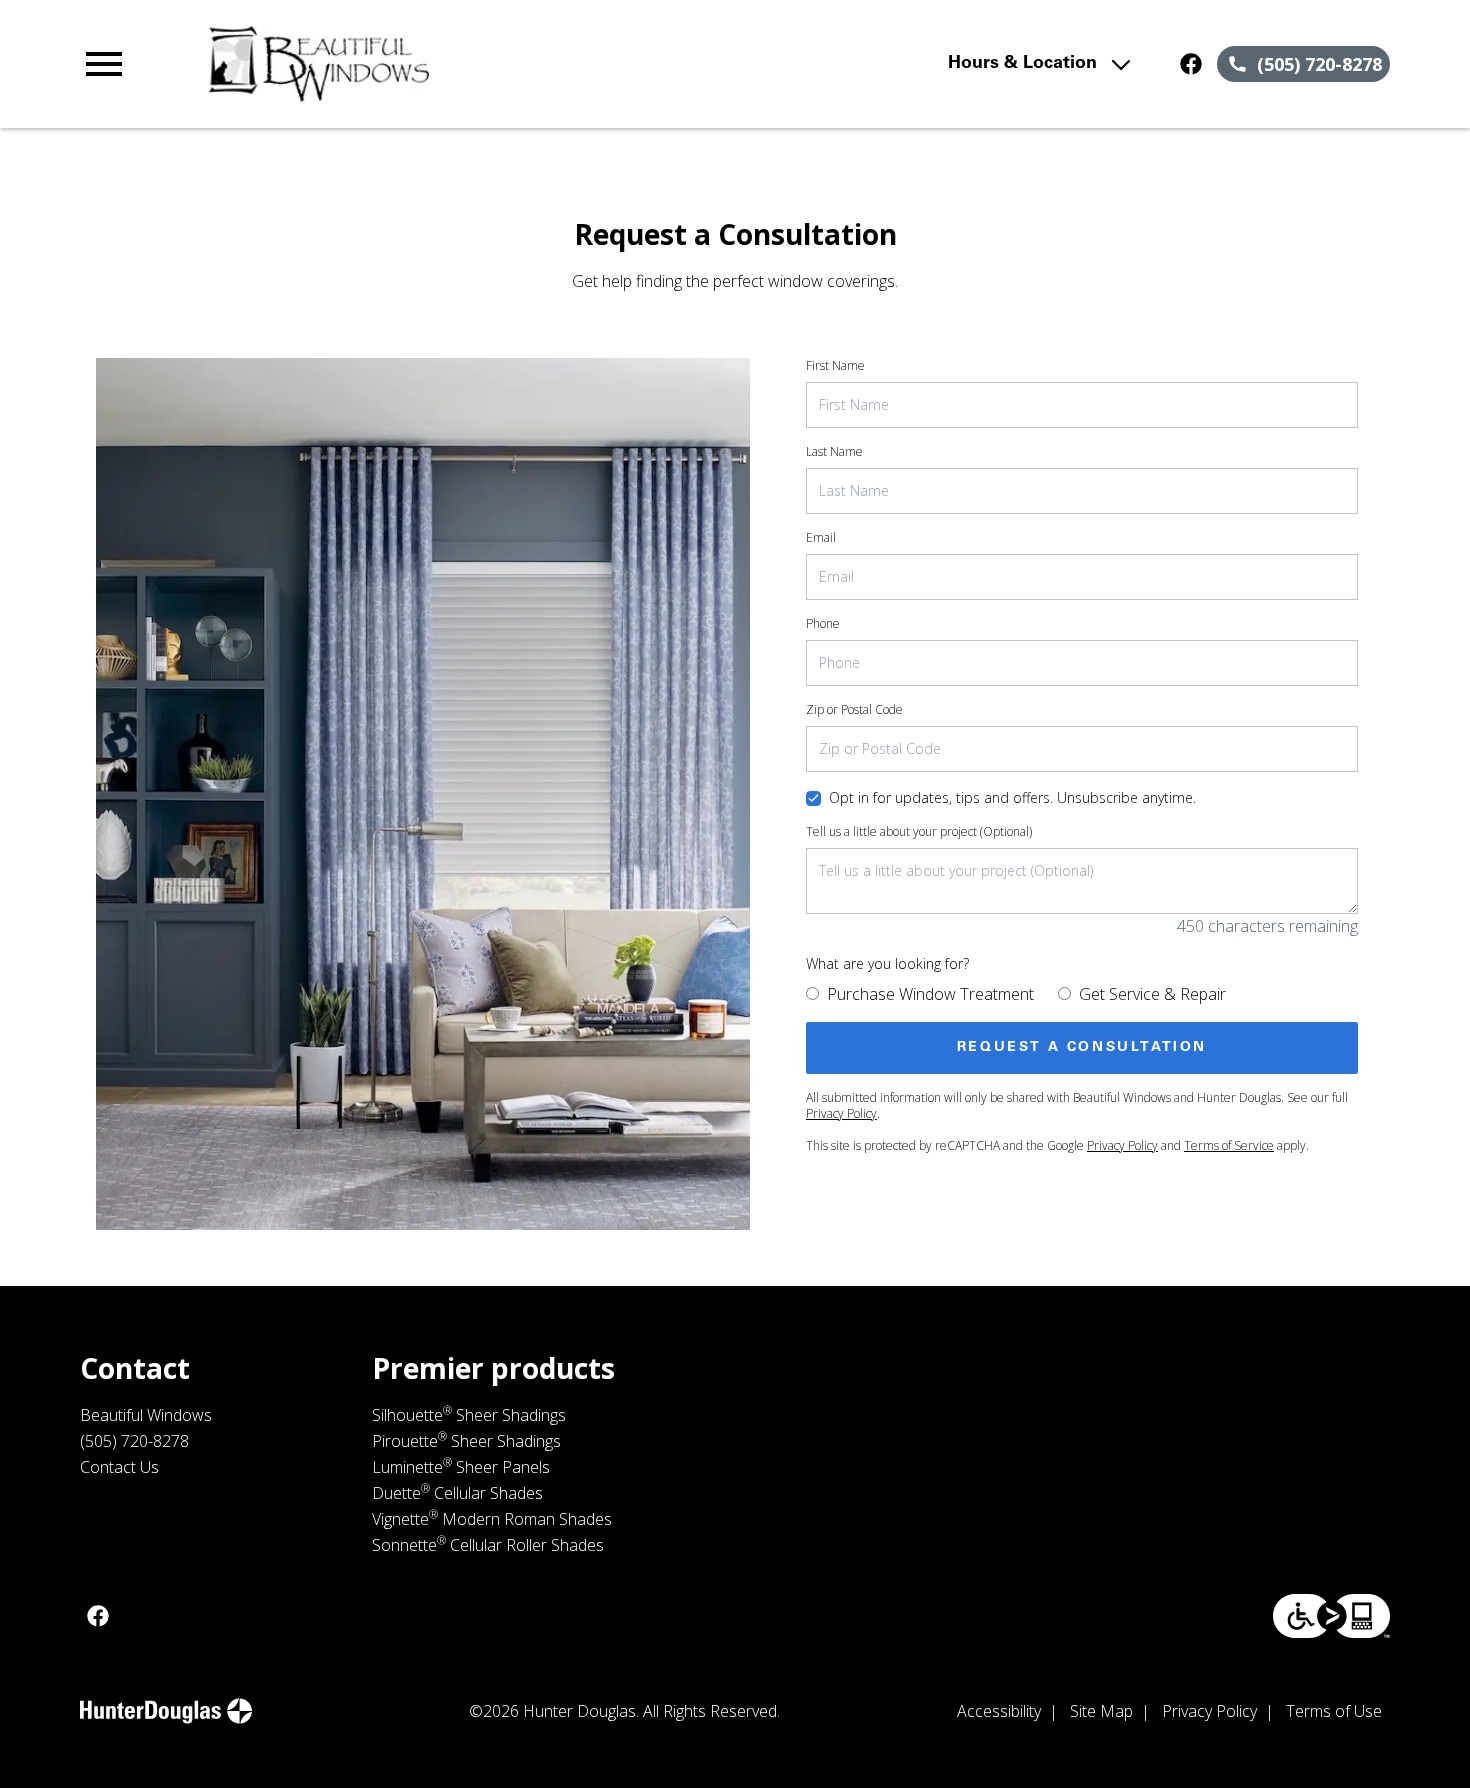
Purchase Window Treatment (930, 994)
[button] (104, 64)
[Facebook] (1191, 64)
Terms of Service (1229, 1145)
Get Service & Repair (1152, 994)
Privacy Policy (841, 1113)
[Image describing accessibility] (1331, 1616)
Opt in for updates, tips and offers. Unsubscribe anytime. (1012, 797)
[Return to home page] (471, 64)
